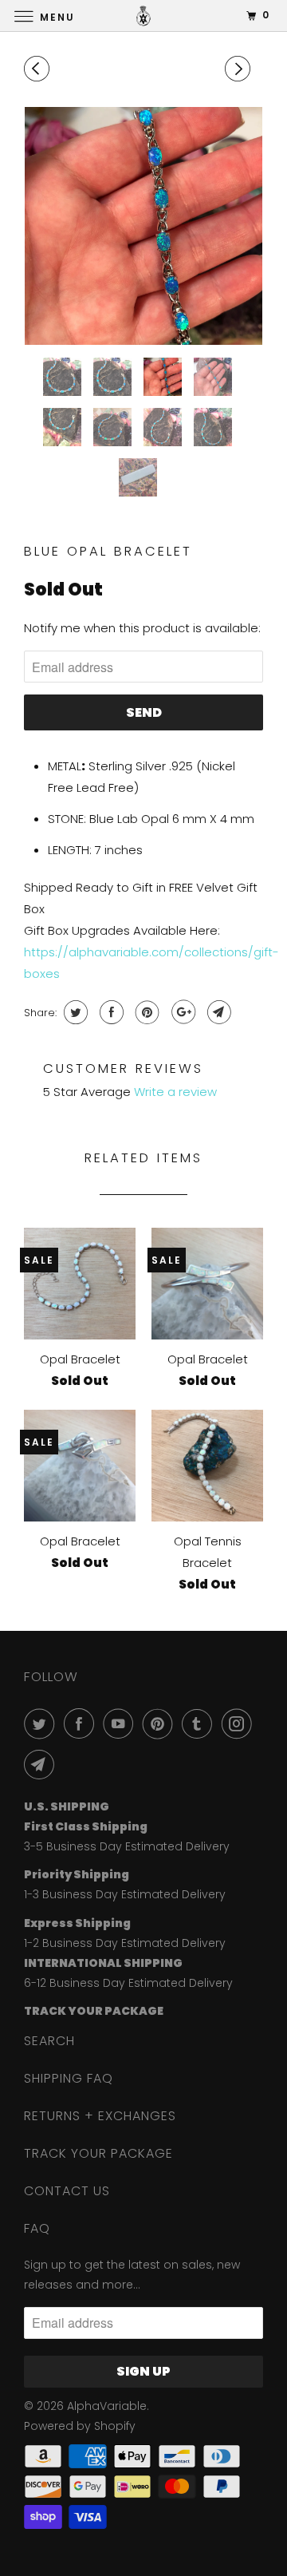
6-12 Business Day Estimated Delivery (128, 1983)
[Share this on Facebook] (110, 1012)
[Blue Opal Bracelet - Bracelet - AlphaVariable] (143, 226)
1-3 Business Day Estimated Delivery (125, 1894)
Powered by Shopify (80, 2426)
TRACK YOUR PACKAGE (98, 2153)
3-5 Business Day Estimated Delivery (127, 1846)
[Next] (240, 69)
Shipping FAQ (69, 2078)
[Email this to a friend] (217, 1012)
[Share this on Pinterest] (145, 1012)
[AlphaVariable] (143, 16)
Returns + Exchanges (100, 2116)
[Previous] (39, 69)
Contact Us (67, 2191)
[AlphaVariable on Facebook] (82, 1723)
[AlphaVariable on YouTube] (121, 1723)
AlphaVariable (107, 2406)
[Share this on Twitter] (74, 1012)
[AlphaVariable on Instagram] (240, 1723)
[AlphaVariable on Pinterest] (161, 1723)
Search (49, 2041)
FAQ (37, 2228)
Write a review (175, 1092)
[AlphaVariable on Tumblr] (200, 1723)
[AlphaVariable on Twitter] (42, 1723)
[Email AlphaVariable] (42, 1764)
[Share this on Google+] (181, 1012)
